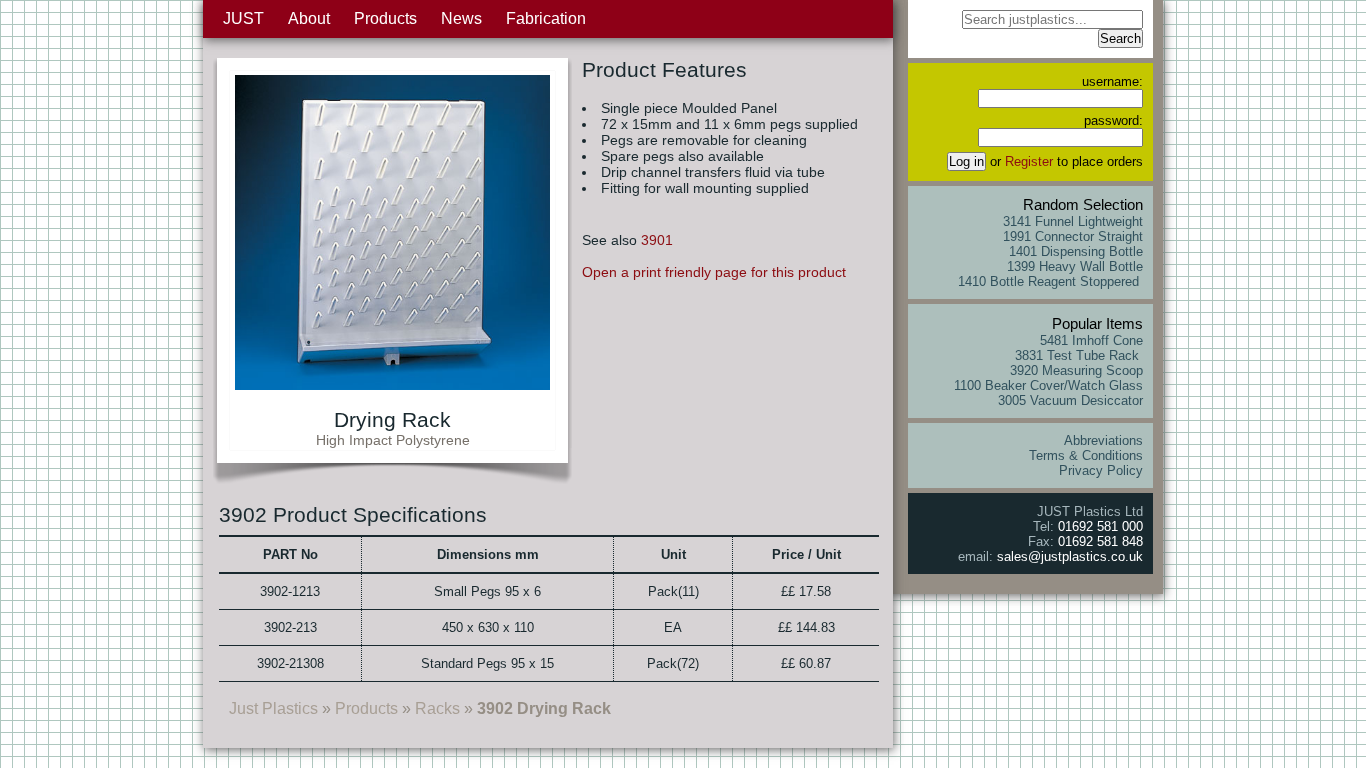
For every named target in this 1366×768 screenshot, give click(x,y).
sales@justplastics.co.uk (1070, 556)
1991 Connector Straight (1073, 236)
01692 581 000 (1100, 526)
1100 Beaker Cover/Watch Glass (1048, 385)
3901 (657, 240)
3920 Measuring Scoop (1076, 370)
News (461, 18)
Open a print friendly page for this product (714, 272)
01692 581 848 (1100, 541)
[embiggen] (392, 384)
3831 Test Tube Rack (1079, 355)
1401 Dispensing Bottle (1076, 251)
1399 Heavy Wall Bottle (1075, 266)
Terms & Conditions (1086, 455)
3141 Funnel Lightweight (1073, 221)
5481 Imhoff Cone (1091, 340)
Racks (437, 708)
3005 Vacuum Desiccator (1070, 400)
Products (385, 18)
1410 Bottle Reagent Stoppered (1050, 281)
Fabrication (546, 18)
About (309, 18)
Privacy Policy (1101, 470)
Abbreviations (1103, 440)
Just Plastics (273, 708)
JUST (243, 18)
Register (1029, 161)
